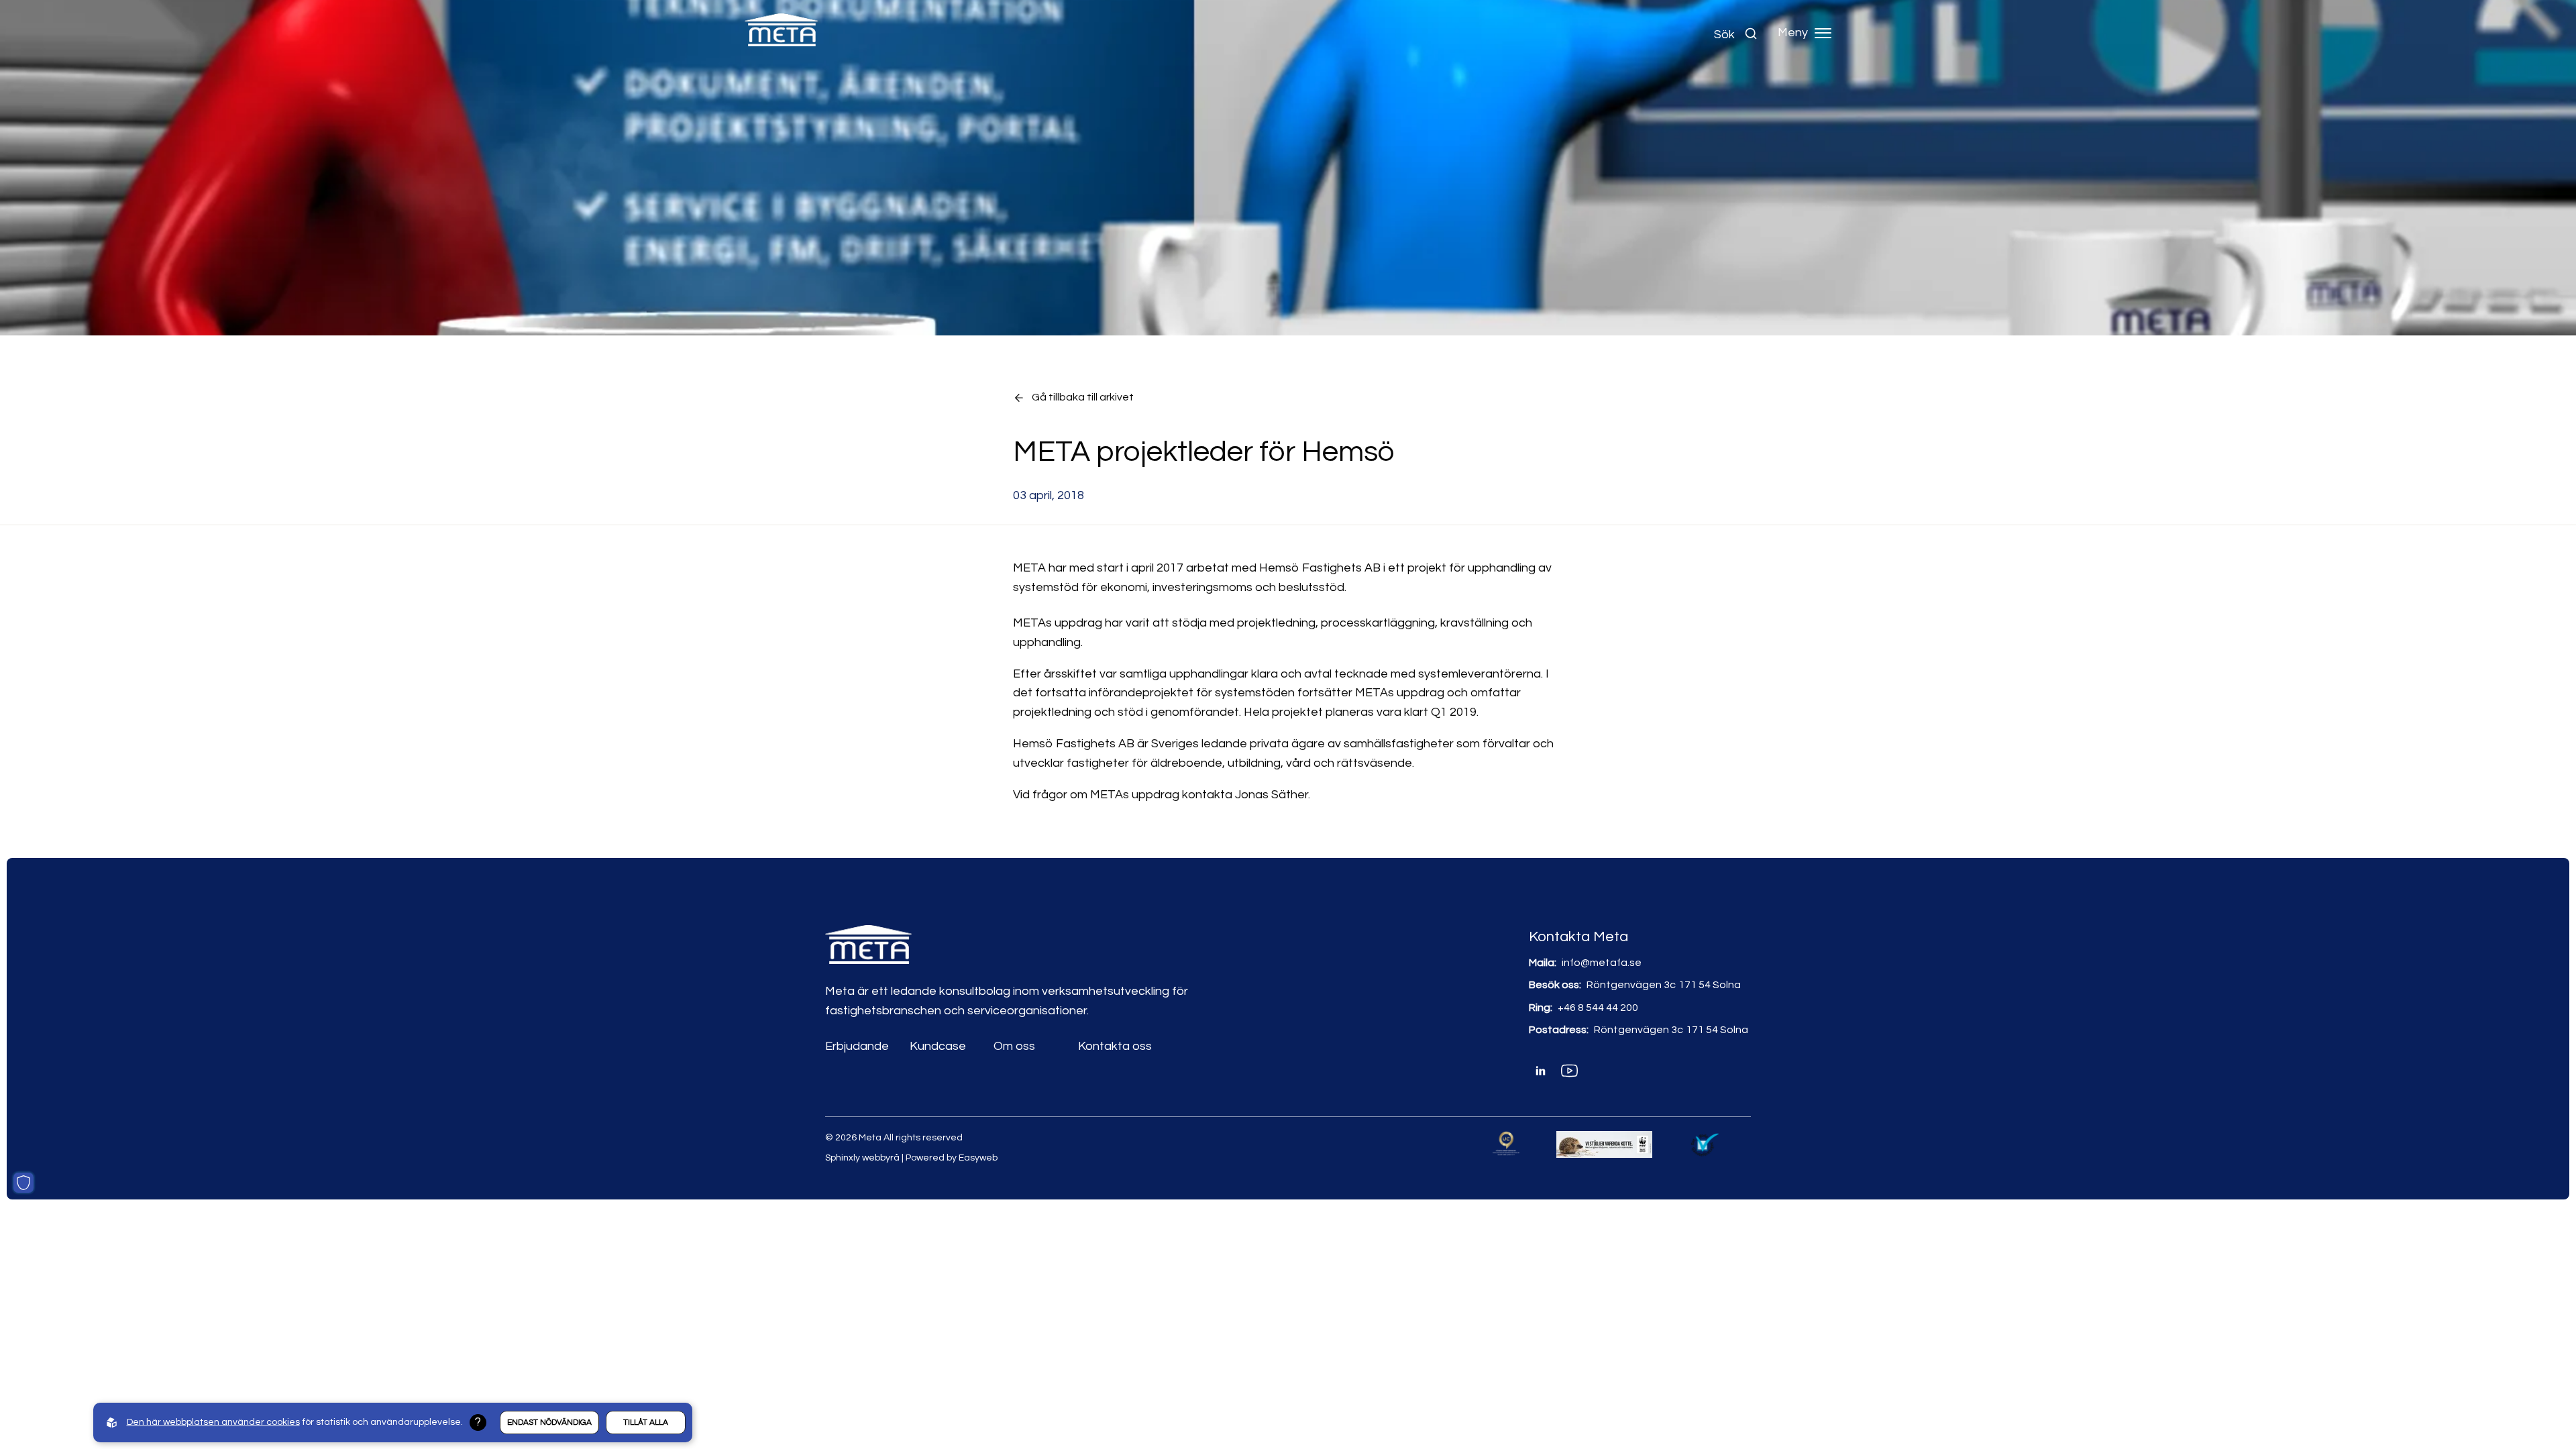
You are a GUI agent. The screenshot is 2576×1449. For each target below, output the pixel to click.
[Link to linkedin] (1541, 1071)
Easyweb (978, 1158)
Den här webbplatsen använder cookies (213, 1422)
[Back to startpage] (782, 33)
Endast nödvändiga (549, 1423)
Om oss (1014, 1046)
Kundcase (938, 1046)
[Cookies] (23, 1183)
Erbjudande (857, 1046)
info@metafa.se (1602, 963)
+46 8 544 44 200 (1598, 1008)
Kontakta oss (1115, 1046)
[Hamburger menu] (1823, 33)
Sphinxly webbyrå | (865, 1158)
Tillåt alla (646, 1423)
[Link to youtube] (1569, 1071)
